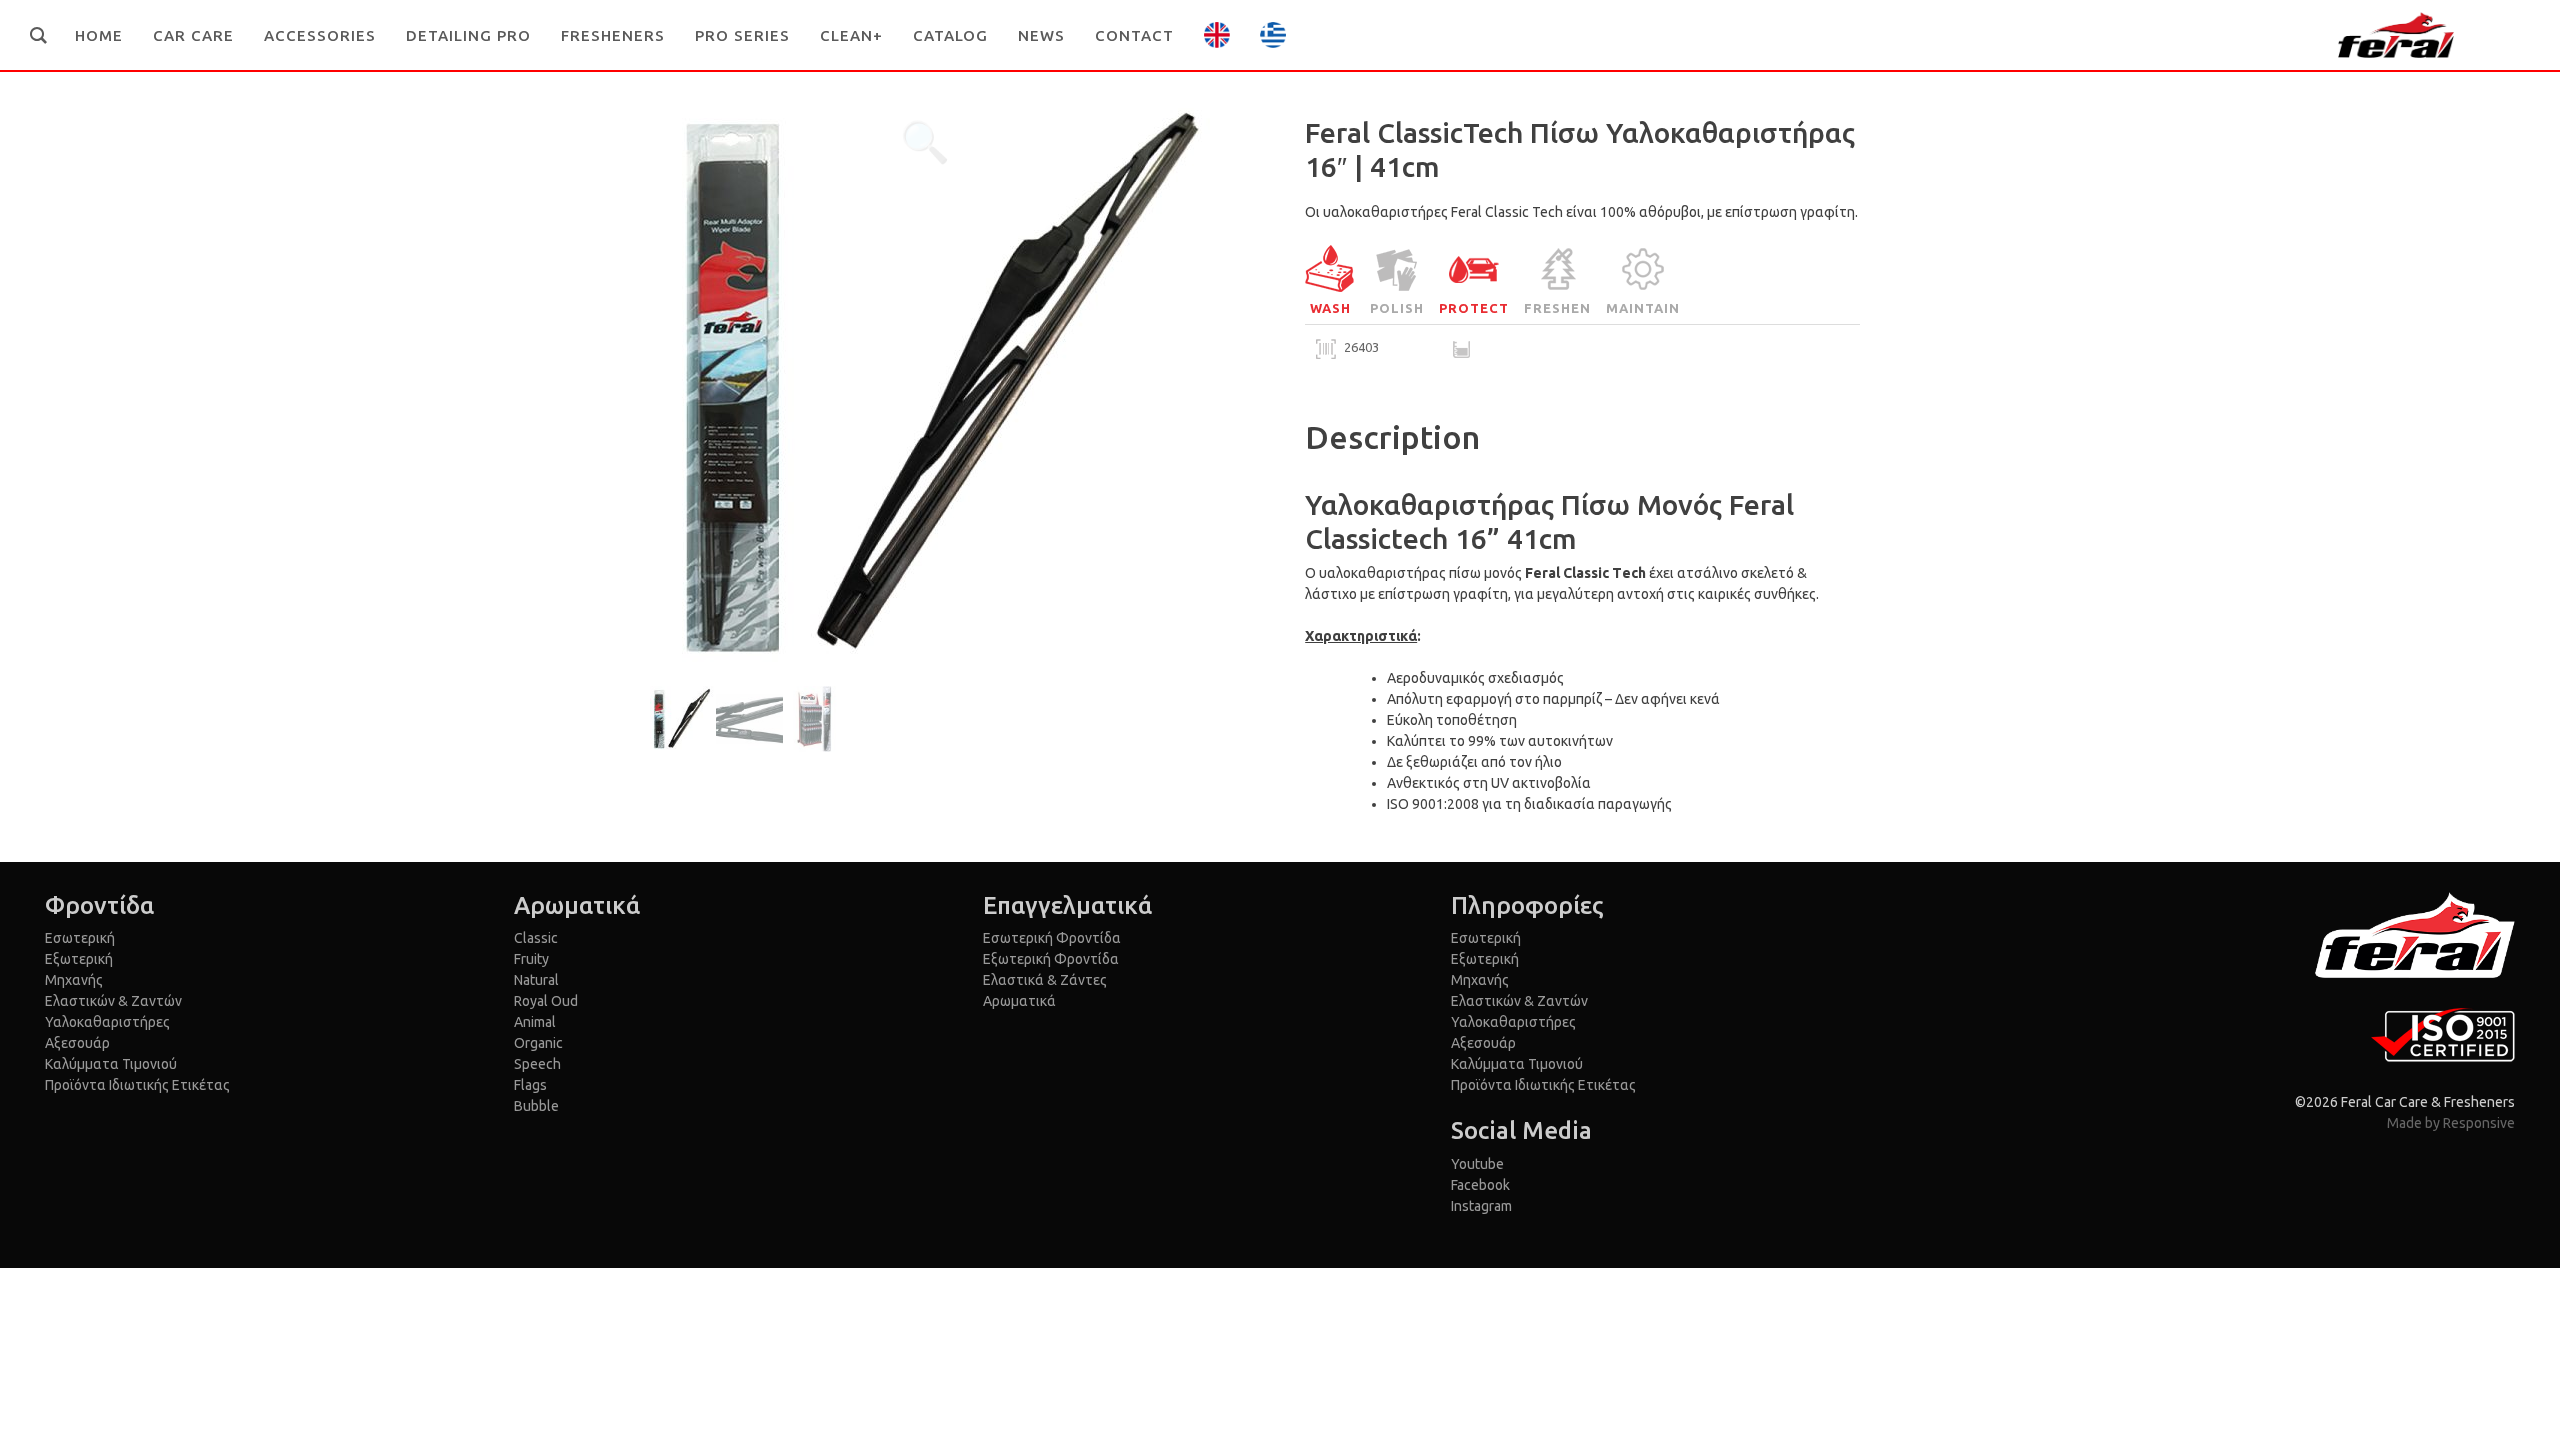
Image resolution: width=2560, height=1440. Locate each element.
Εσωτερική (80, 938)
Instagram (1481, 1206)
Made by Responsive (2451, 1123)
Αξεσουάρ (77, 1043)
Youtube (1477, 1164)
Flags (530, 1085)
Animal (535, 1022)
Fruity (531, 959)
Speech (537, 1064)
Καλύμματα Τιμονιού (111, 1064)
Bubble (536, 1106)
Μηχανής (74, 980)
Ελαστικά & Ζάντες (1045, 980)
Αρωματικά (1019, 1001)
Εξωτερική (79, 959)
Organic (538, 1043)
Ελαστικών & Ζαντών (113, 1001)
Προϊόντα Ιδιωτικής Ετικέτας (137, 1085)
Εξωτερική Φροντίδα (1051, 959)
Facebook (1480, 1185)
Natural (536, 980)
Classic (536, 938)
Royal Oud (546, 1001)
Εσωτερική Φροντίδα (1052, 938)
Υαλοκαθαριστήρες (107, 1022)
